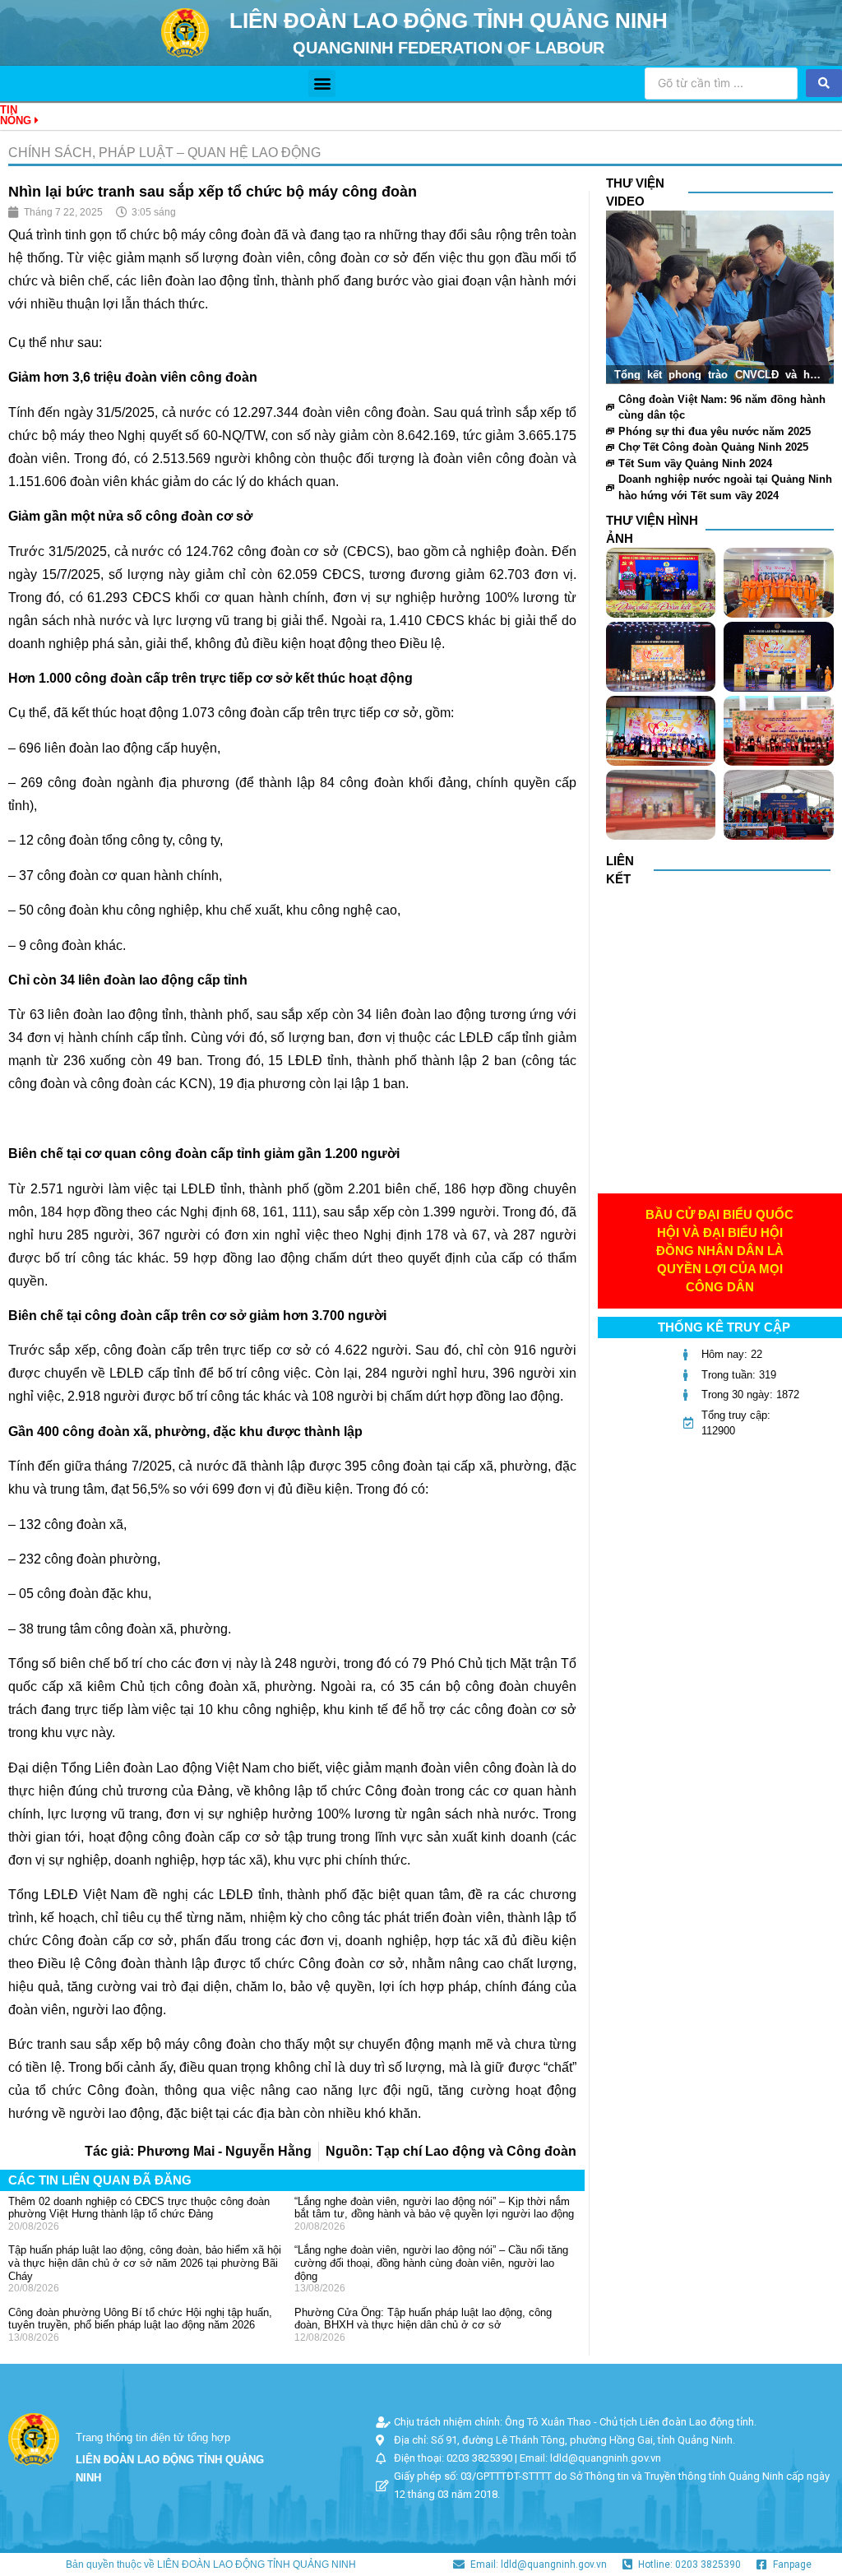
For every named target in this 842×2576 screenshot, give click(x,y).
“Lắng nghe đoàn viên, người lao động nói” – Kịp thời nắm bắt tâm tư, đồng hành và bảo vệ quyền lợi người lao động (434, 2208)
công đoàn (395, 412)
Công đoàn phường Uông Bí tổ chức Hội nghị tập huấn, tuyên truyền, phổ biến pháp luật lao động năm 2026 (140, 2319)
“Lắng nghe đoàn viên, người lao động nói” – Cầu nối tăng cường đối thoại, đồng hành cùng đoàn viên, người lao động (431, 2263)
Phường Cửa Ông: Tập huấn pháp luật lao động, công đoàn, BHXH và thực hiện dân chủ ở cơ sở (423, 2319)
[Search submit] (824, 83)
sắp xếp (72, 1350)
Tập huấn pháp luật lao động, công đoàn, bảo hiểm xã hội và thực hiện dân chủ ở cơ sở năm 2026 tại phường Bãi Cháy (145, 2263)
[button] (322, 83)
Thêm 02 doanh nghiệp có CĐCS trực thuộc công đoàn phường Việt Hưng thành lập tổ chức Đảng (139, 2208)
